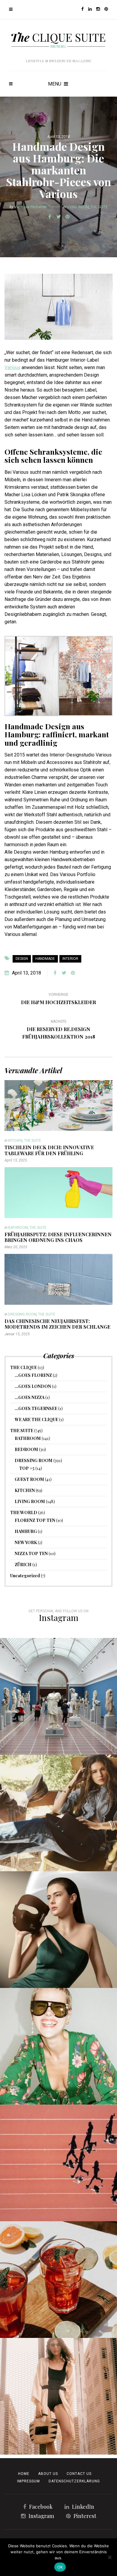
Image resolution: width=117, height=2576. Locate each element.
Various (12, 367)
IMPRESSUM (28, 2481)
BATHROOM (18, 1228)
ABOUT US (48, 2474)
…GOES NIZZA (30, 1397)
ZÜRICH (23, 1565)
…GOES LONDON (33, 1386)
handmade (45, 959)
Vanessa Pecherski (31, 207)
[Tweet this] (58, 217)
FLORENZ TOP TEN (35, 1520)
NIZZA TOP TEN (31, 1553)
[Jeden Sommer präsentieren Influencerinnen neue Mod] (58, 2046)
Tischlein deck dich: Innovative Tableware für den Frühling (49, 1150)
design (22, 959)
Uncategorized (25, 1576)
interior (70, 959)
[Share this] (49, 217)
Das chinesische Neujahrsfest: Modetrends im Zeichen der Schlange (57, 1324)
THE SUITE (99, 207)
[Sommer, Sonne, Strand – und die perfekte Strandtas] (58, 2396)
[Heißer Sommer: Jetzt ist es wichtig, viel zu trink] (58, 2280)
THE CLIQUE (24, 1367)
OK (60, 2567)
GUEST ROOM (29, 1479)
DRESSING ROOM (22, 1314)
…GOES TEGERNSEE (36, 1408)
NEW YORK (26, 1542)
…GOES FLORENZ (33, 1375)
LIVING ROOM (78, 207)
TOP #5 (27, 1468)
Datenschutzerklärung (74, 2481)
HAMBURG (26, 1531)
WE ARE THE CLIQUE (36, 1419)
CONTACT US (79, 2474)
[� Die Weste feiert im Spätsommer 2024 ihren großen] (58, 1813)
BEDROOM (26, 1449)
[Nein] (109, 2557)
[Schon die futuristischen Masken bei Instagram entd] (58, 1930)
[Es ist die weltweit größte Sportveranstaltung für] (58, 2163)
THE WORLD (24, 1512)
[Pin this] (67, 217)
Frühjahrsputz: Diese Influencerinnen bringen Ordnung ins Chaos (58, 1237)
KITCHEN (15, 1141)
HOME (24, 2474)
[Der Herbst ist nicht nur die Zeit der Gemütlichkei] (58, 1696)
